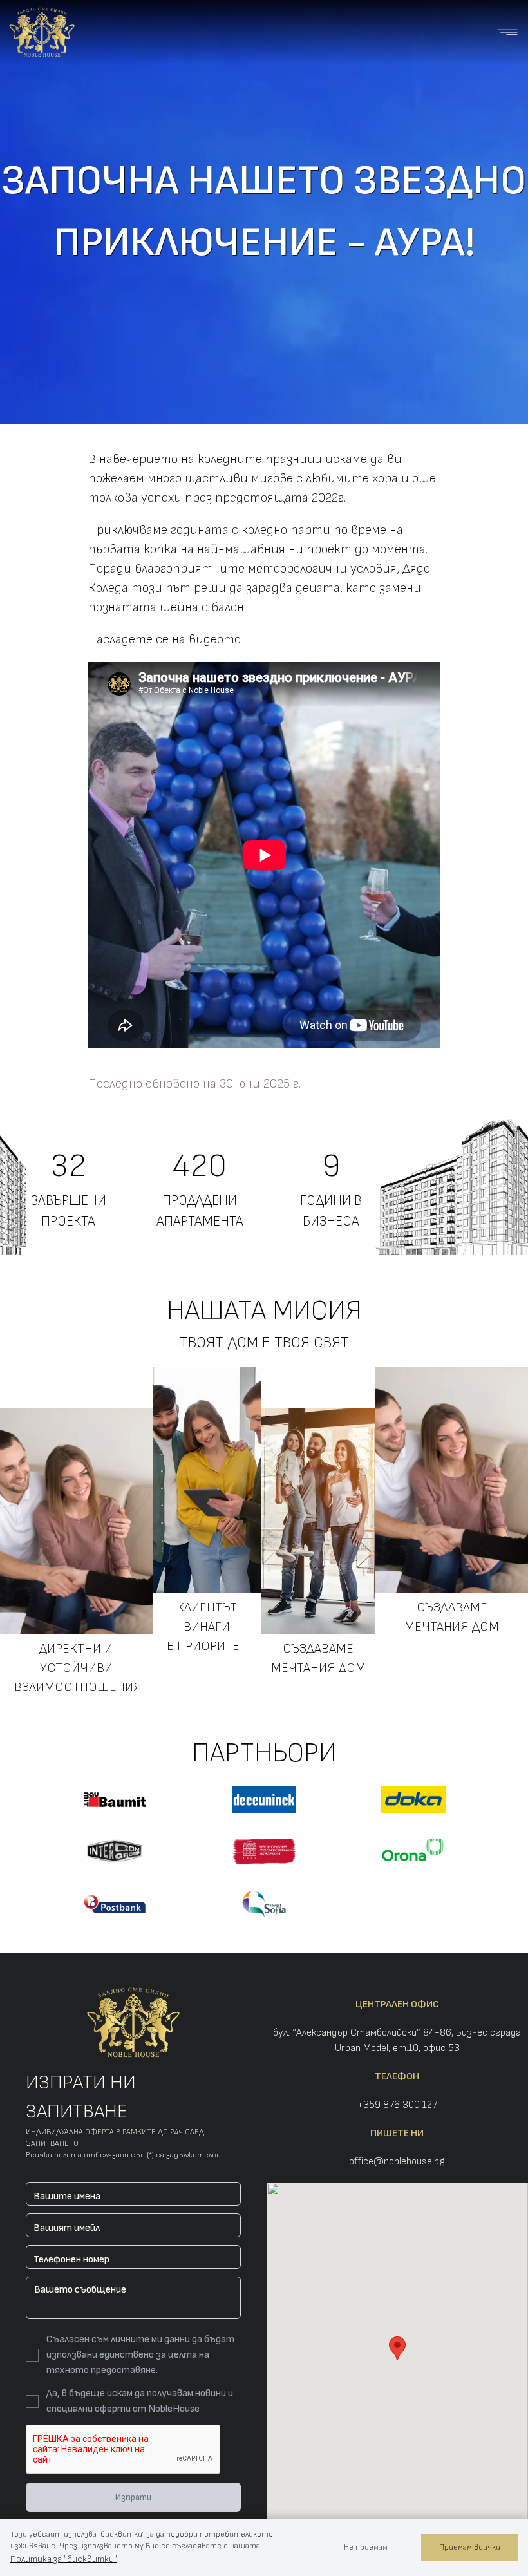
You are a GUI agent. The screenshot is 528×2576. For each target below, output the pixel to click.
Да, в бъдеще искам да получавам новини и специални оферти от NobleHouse (140, 2401)
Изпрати (133, 2497)
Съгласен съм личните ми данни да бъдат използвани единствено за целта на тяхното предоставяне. (140, 2355)
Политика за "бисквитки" (64, 2559)
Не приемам (366, 2547)
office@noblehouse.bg (397, 2162)
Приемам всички (470, 2547)
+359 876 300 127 (397, 2105)
